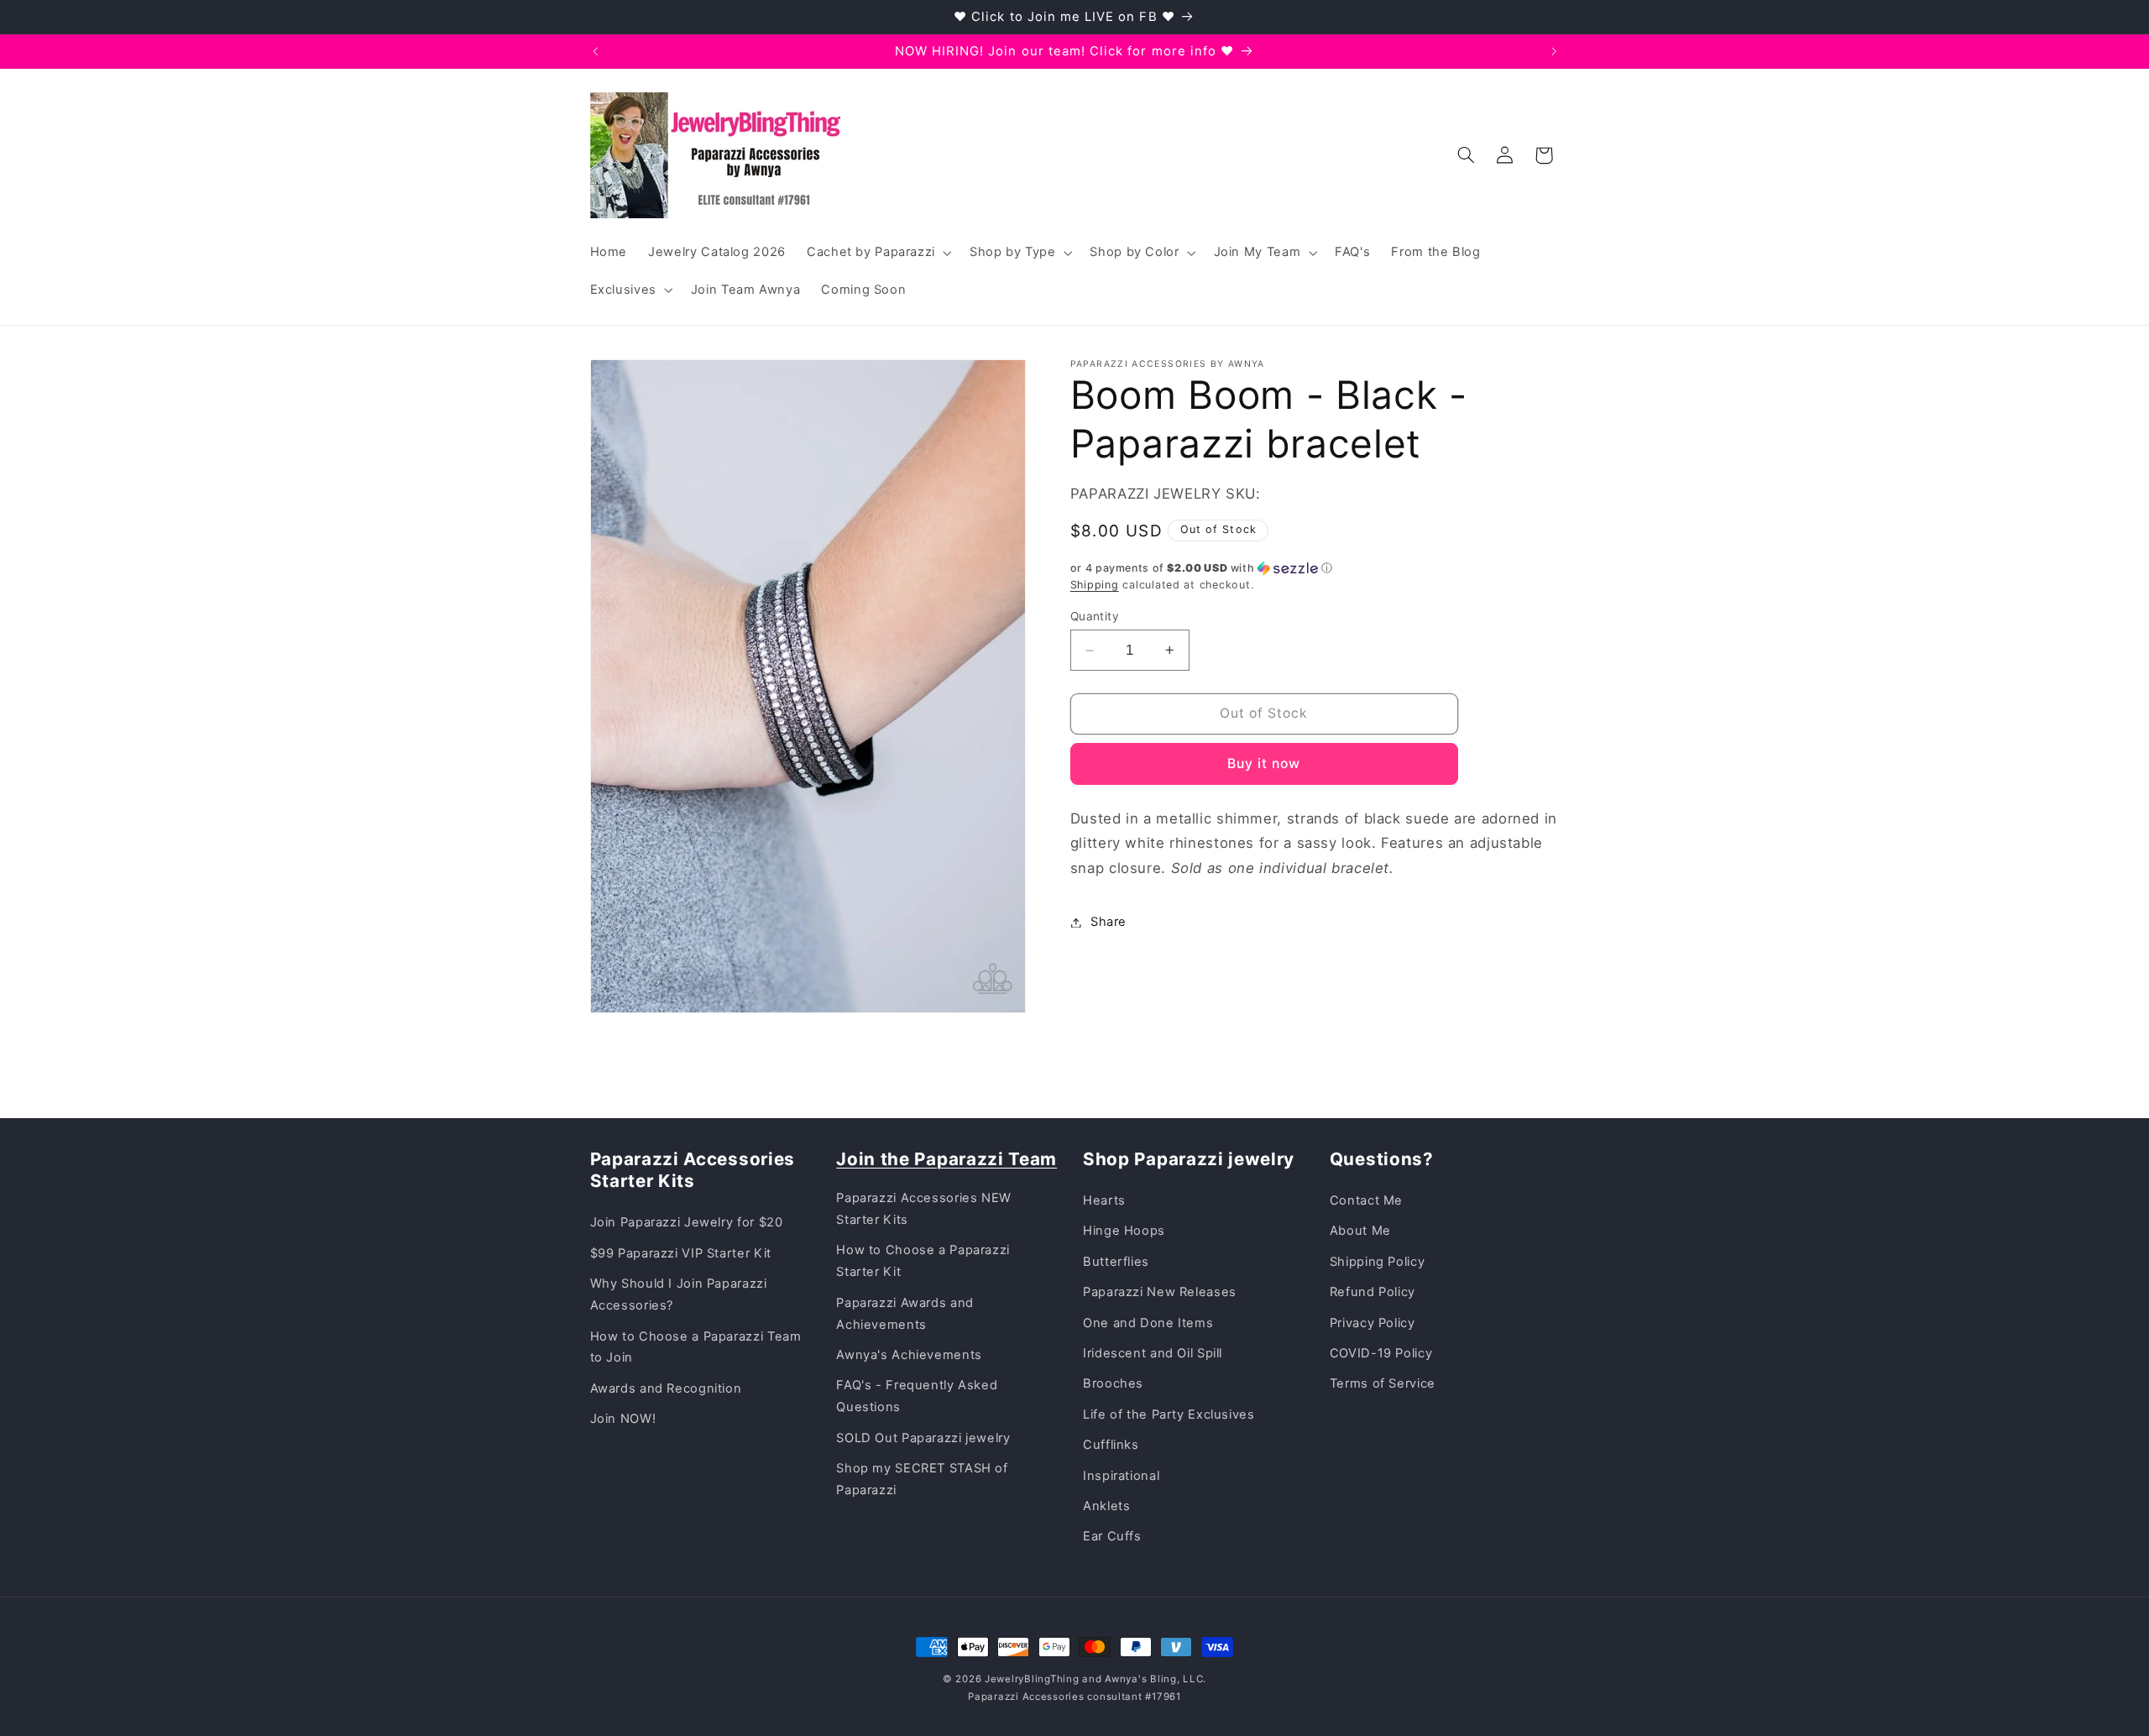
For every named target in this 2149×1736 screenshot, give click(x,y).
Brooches (1113, 1383)
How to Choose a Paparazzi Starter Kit (923, 1261)
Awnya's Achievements (909, 1355)
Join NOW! (623, 1419)
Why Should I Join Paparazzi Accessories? (679, 1294)
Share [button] (1108, 922)
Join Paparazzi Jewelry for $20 (687, 1222)
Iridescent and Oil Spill (1153, 1353)
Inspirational (1121, 1476)
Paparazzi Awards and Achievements (905, 1314)
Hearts (1104, 1200)
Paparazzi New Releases (1160, 1292)
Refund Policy (1373, 1292)
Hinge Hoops (1124, 1231)
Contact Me (1366, 1200)
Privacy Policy (1373, 1323)
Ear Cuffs (1112, 1536)
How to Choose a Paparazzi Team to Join (696, 1347)
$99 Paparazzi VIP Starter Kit (681, 1253)
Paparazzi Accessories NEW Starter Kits (924, 1209)
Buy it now (1264, 763)
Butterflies (1116, 1262)
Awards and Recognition (666, 1388)
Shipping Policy (1377, 1262)
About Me (1360, 1231)
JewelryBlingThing (1032, 1679)
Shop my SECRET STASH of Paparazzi (922, 1479)
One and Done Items (1148, 1323)
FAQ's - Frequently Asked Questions (917, 1396)
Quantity (1095, 616)
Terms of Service (1383, 1383)
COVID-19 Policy (1381, 1353)
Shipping (1095, 585)
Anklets (1106, 1506)
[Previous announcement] (595, 51)
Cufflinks (1111, 1445)
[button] (877, 253)
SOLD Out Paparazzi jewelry (923, 1438)
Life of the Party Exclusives (1169, 1414)
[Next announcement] (1554, 51)
